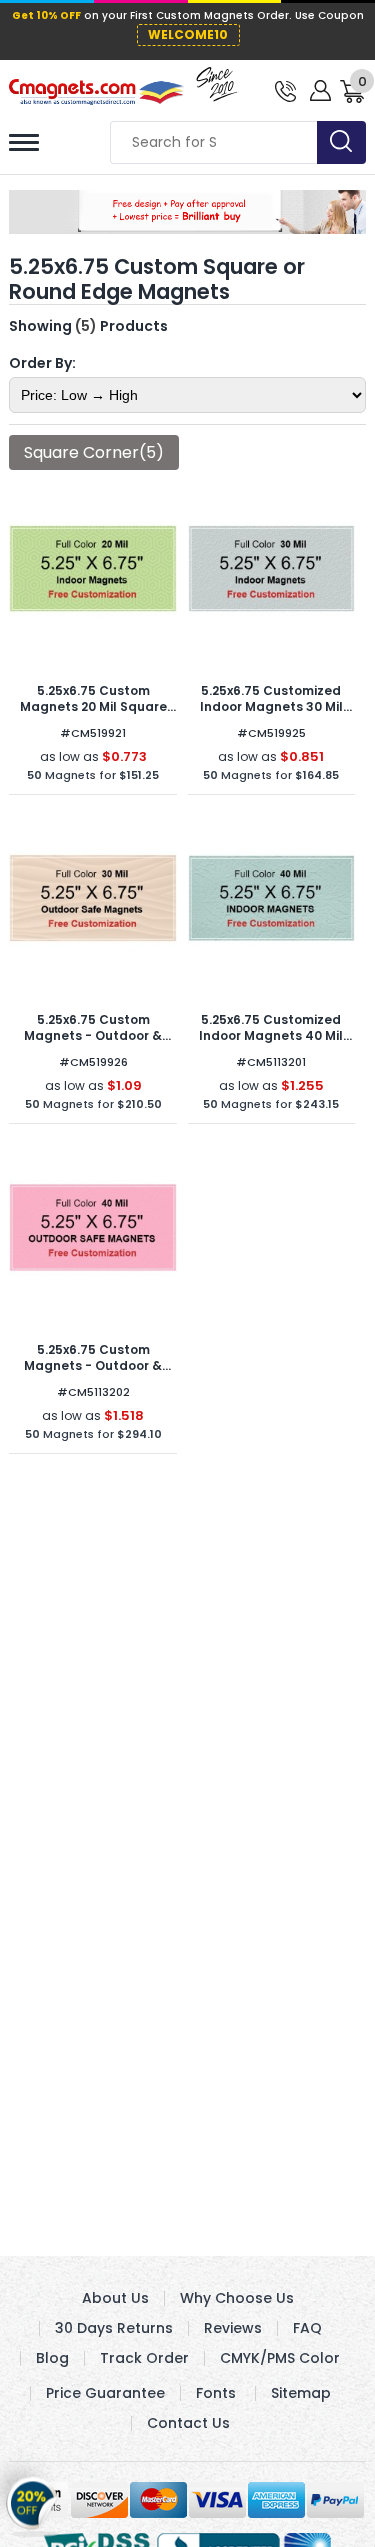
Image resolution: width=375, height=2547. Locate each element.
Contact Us (188, 2423)
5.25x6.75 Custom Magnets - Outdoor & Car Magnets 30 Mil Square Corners (93, 1043)
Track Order (144, 2358)
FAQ (307, 2328)
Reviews (233, 2328)
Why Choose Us (237, 2298)
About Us (115, 2298)
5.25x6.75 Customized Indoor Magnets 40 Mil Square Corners (271, 1035)
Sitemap (301, 2393)
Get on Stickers (32, 2497)
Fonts (216, 2393)
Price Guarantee (105, 2393)
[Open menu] (24, 142)
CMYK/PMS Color (280, 2358)
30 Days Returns (114, 2328)
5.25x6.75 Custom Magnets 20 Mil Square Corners (93, 706)
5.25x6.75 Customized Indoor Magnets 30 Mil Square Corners (271, 706)
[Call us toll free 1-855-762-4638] (285, 89)
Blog (52, 2358)
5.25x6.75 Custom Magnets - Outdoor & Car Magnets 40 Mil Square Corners (93, 1373)
